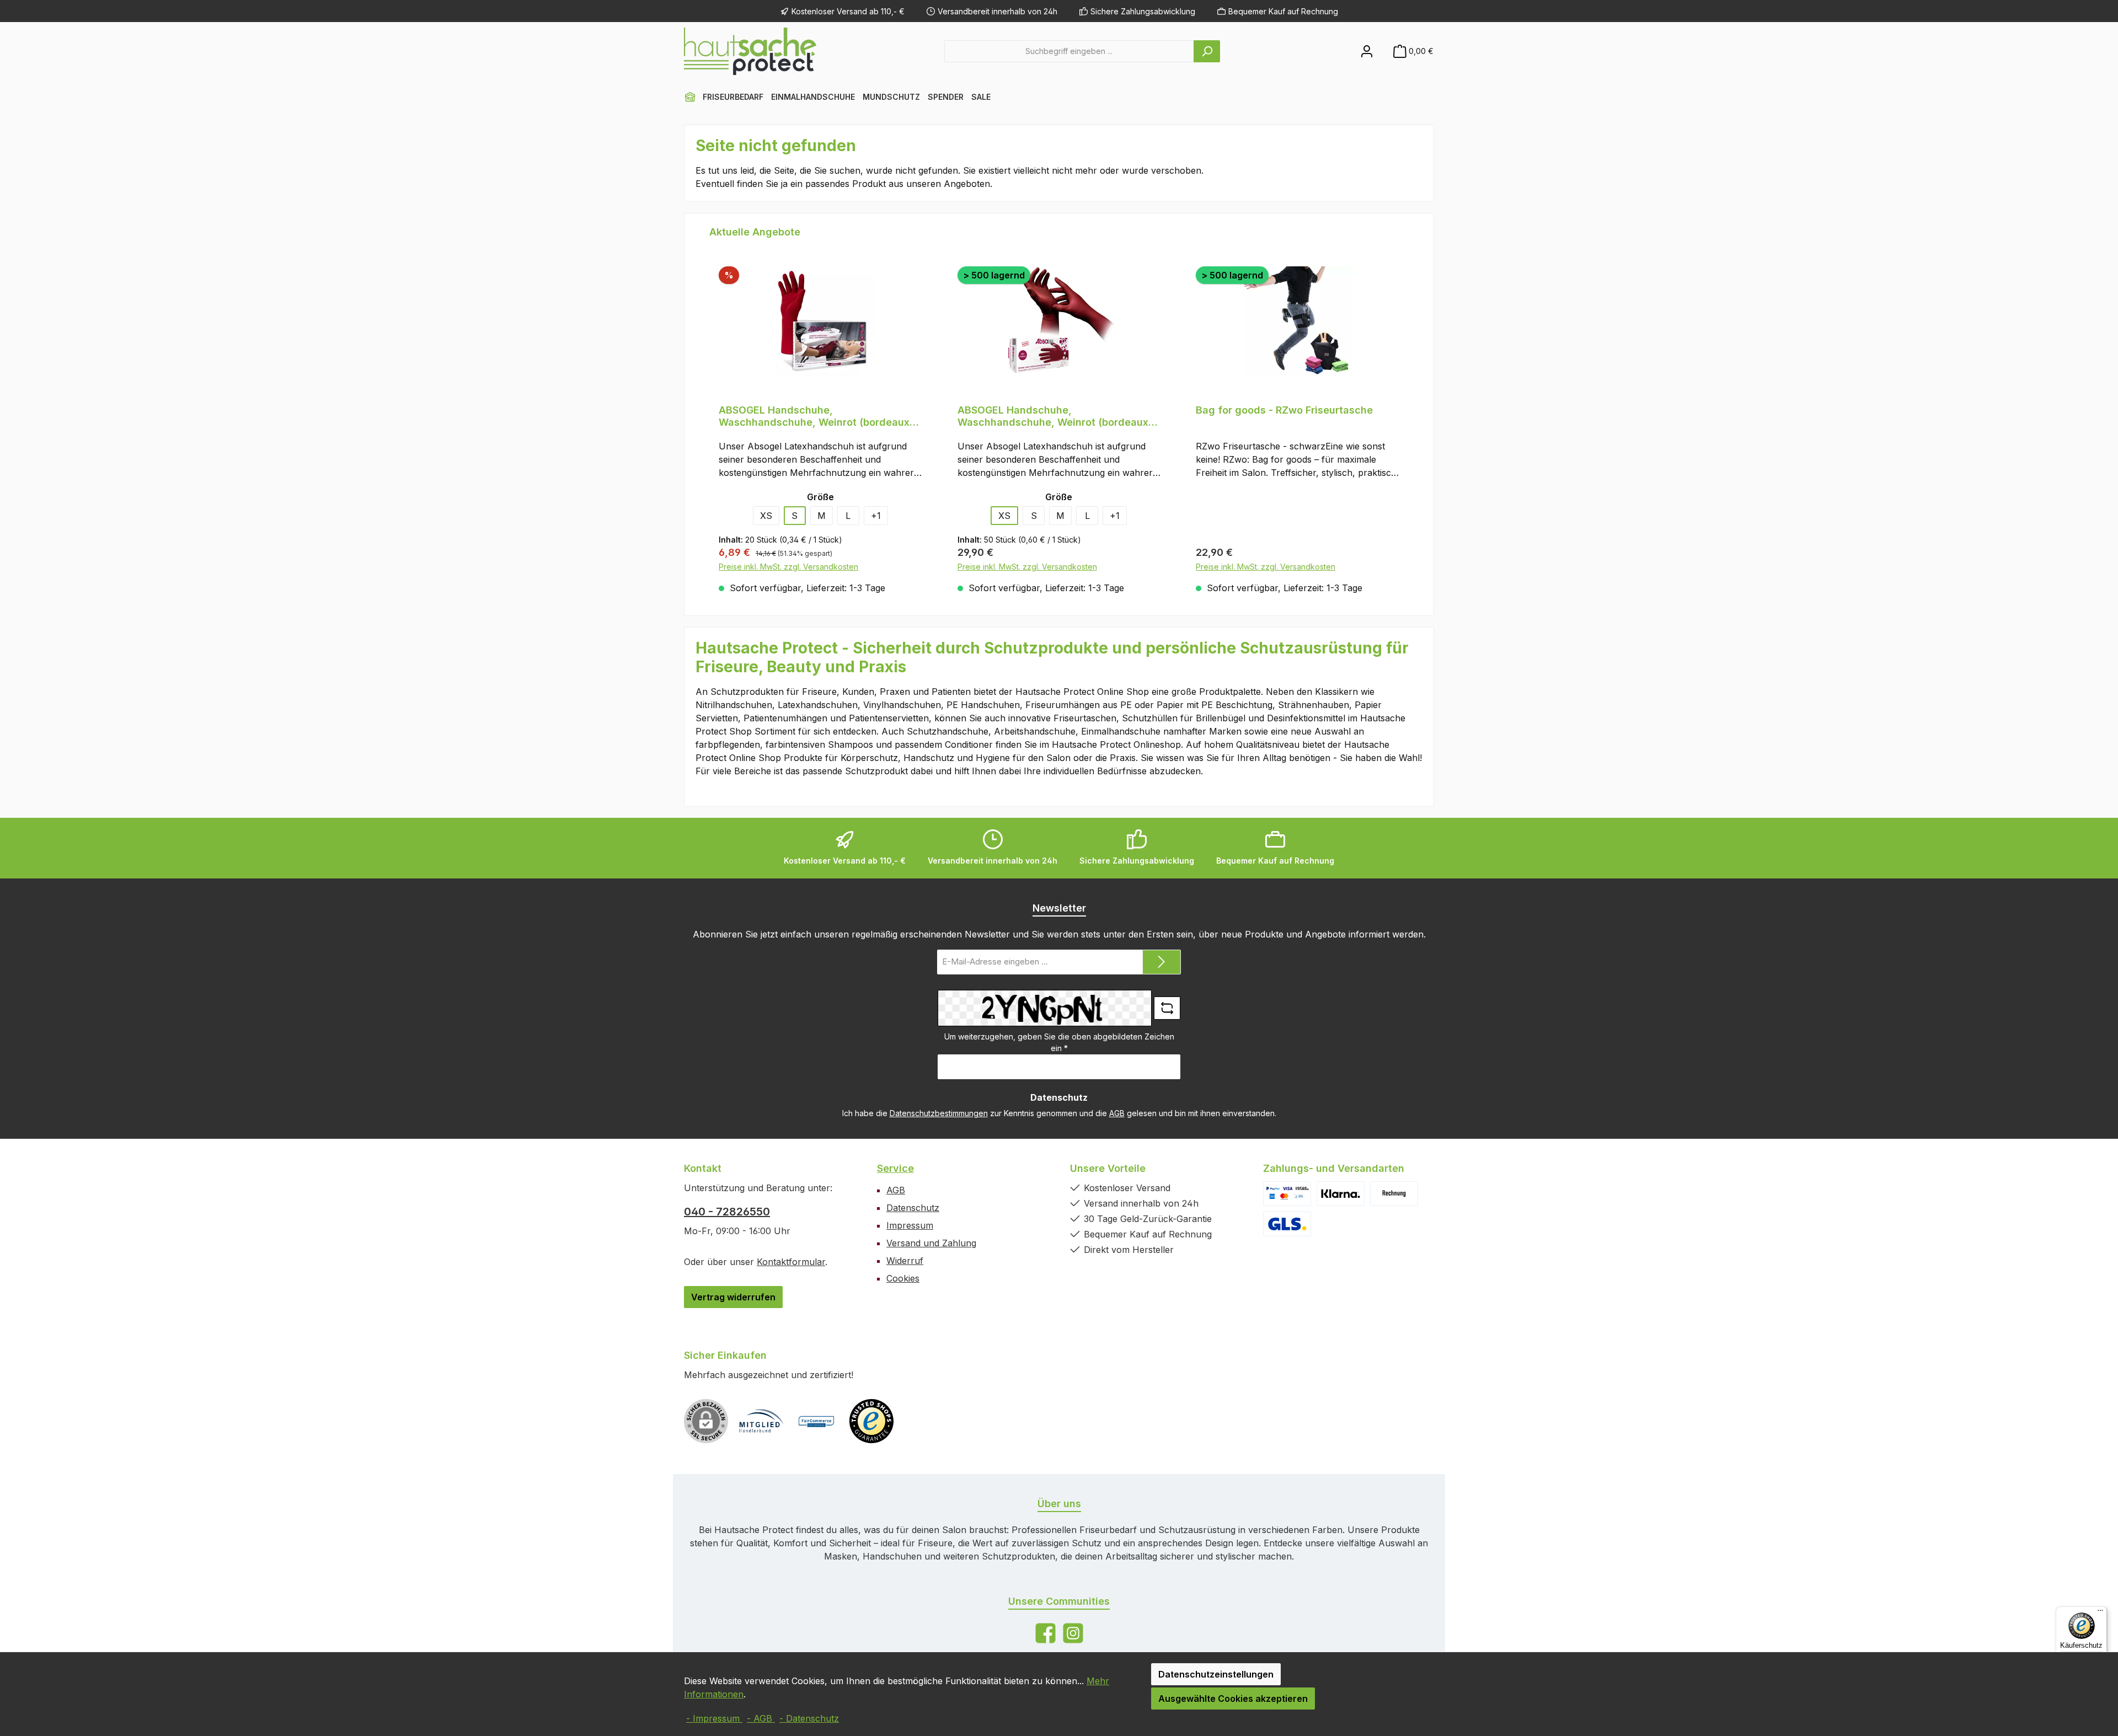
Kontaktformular (791, 1262)
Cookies (903, 1278)
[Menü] (2100, 1613)
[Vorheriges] (708, 414)
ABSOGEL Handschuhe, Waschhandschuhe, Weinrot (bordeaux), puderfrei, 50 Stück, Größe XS (1057, 416)
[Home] (690, 97)
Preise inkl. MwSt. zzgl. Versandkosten (788, 567)
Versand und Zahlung (931, 1243)
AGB (1117, 1113)
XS (766, 516)
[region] (1059, 414)
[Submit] (1162, 962)
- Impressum (714, 1718)
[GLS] (1287, 1224)
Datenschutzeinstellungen (1216, 1674)
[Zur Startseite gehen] (750, 51)
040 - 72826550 (727, 1212)
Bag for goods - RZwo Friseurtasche (1284, 410)
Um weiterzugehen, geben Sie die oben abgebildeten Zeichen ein (1059, 1042)
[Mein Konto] (1367, 51)
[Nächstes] (1410, 414)
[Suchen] (1207, 51)
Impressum (910, 1225)
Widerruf (905, 1261)
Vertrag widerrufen (733, 1297)
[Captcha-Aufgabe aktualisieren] (1167, 1008)
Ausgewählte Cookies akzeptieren (1233, 1699)
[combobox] (1069, 51)
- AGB (761, 1718)
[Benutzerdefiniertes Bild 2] (1341, 1194)
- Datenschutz (809, 1718)
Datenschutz (913, 1208)
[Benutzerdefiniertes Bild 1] (1287, 1194)
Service (895, 1168)
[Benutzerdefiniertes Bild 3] (1394, 1194)
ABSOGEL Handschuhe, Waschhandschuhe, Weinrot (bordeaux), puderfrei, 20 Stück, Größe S (818, 416)
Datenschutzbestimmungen (939, 1113)
